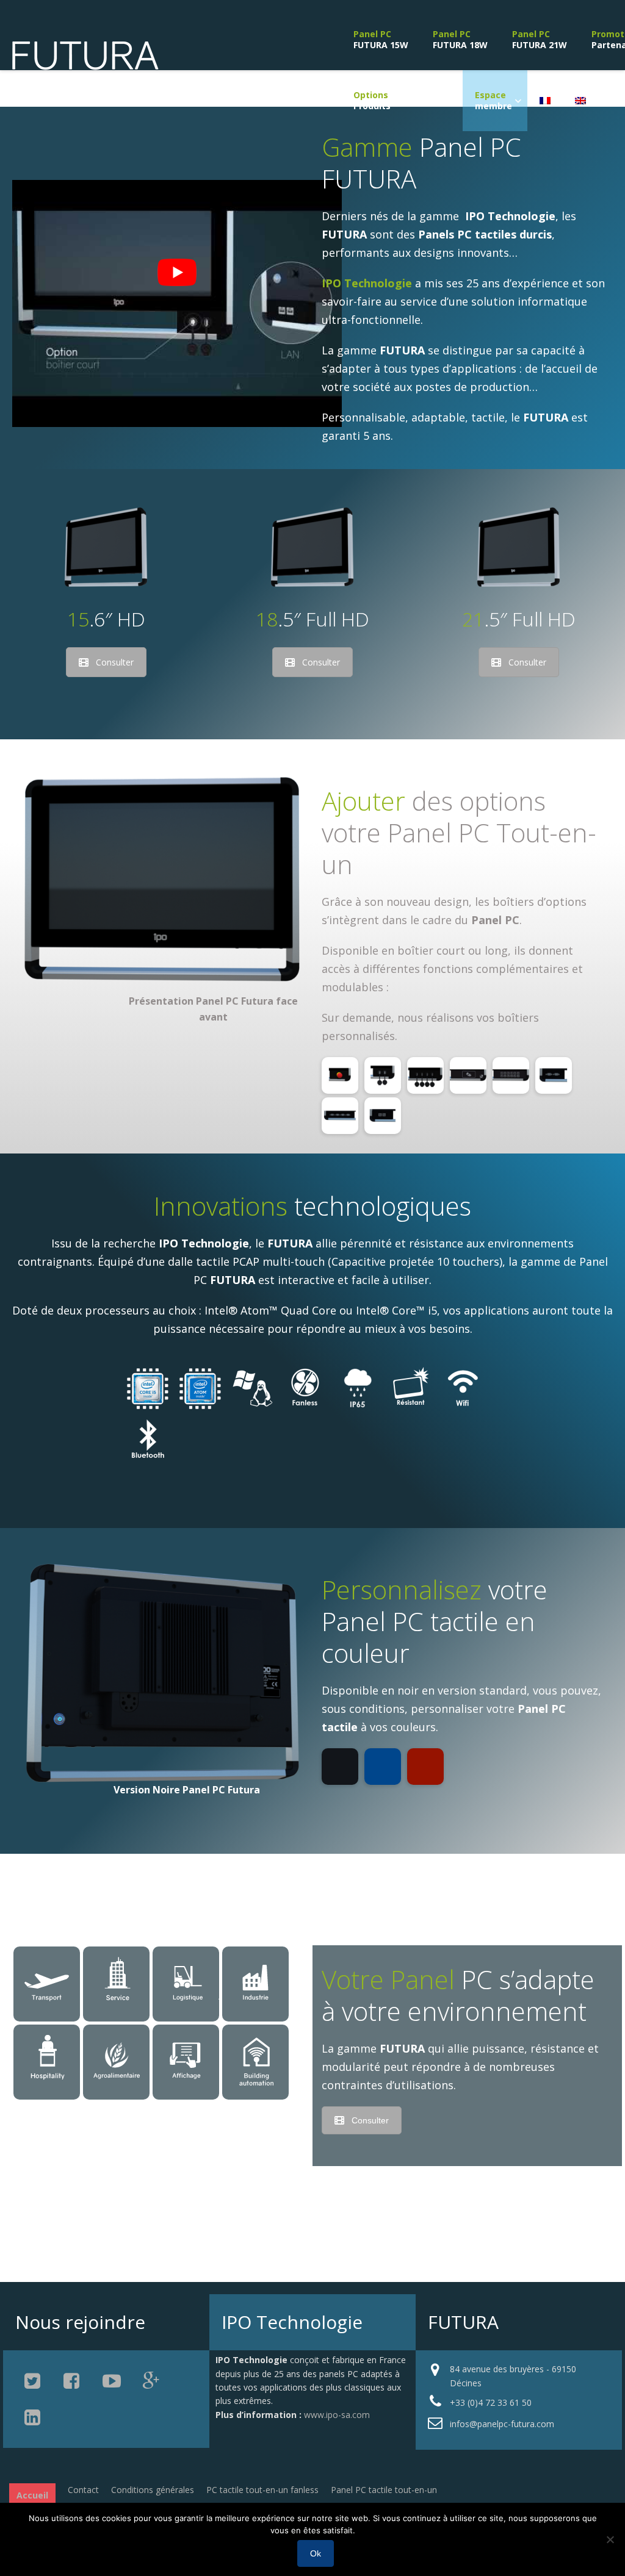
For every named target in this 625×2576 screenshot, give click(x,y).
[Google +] (151, 2381)
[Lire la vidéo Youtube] (177, 273)
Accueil (32, 2495)
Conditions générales (153, 2490)
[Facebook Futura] (73, 2381)
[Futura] (85, 65)
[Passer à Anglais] (580, 101)
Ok (316, 2553)
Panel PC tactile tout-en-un (384, 2490)
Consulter (115, 662)
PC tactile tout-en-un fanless (262, 2490)
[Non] (610, 2539)
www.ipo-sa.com (337, 2415)
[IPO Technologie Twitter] (34, 2381)
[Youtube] (112, 2381)
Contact (83, 2490)
